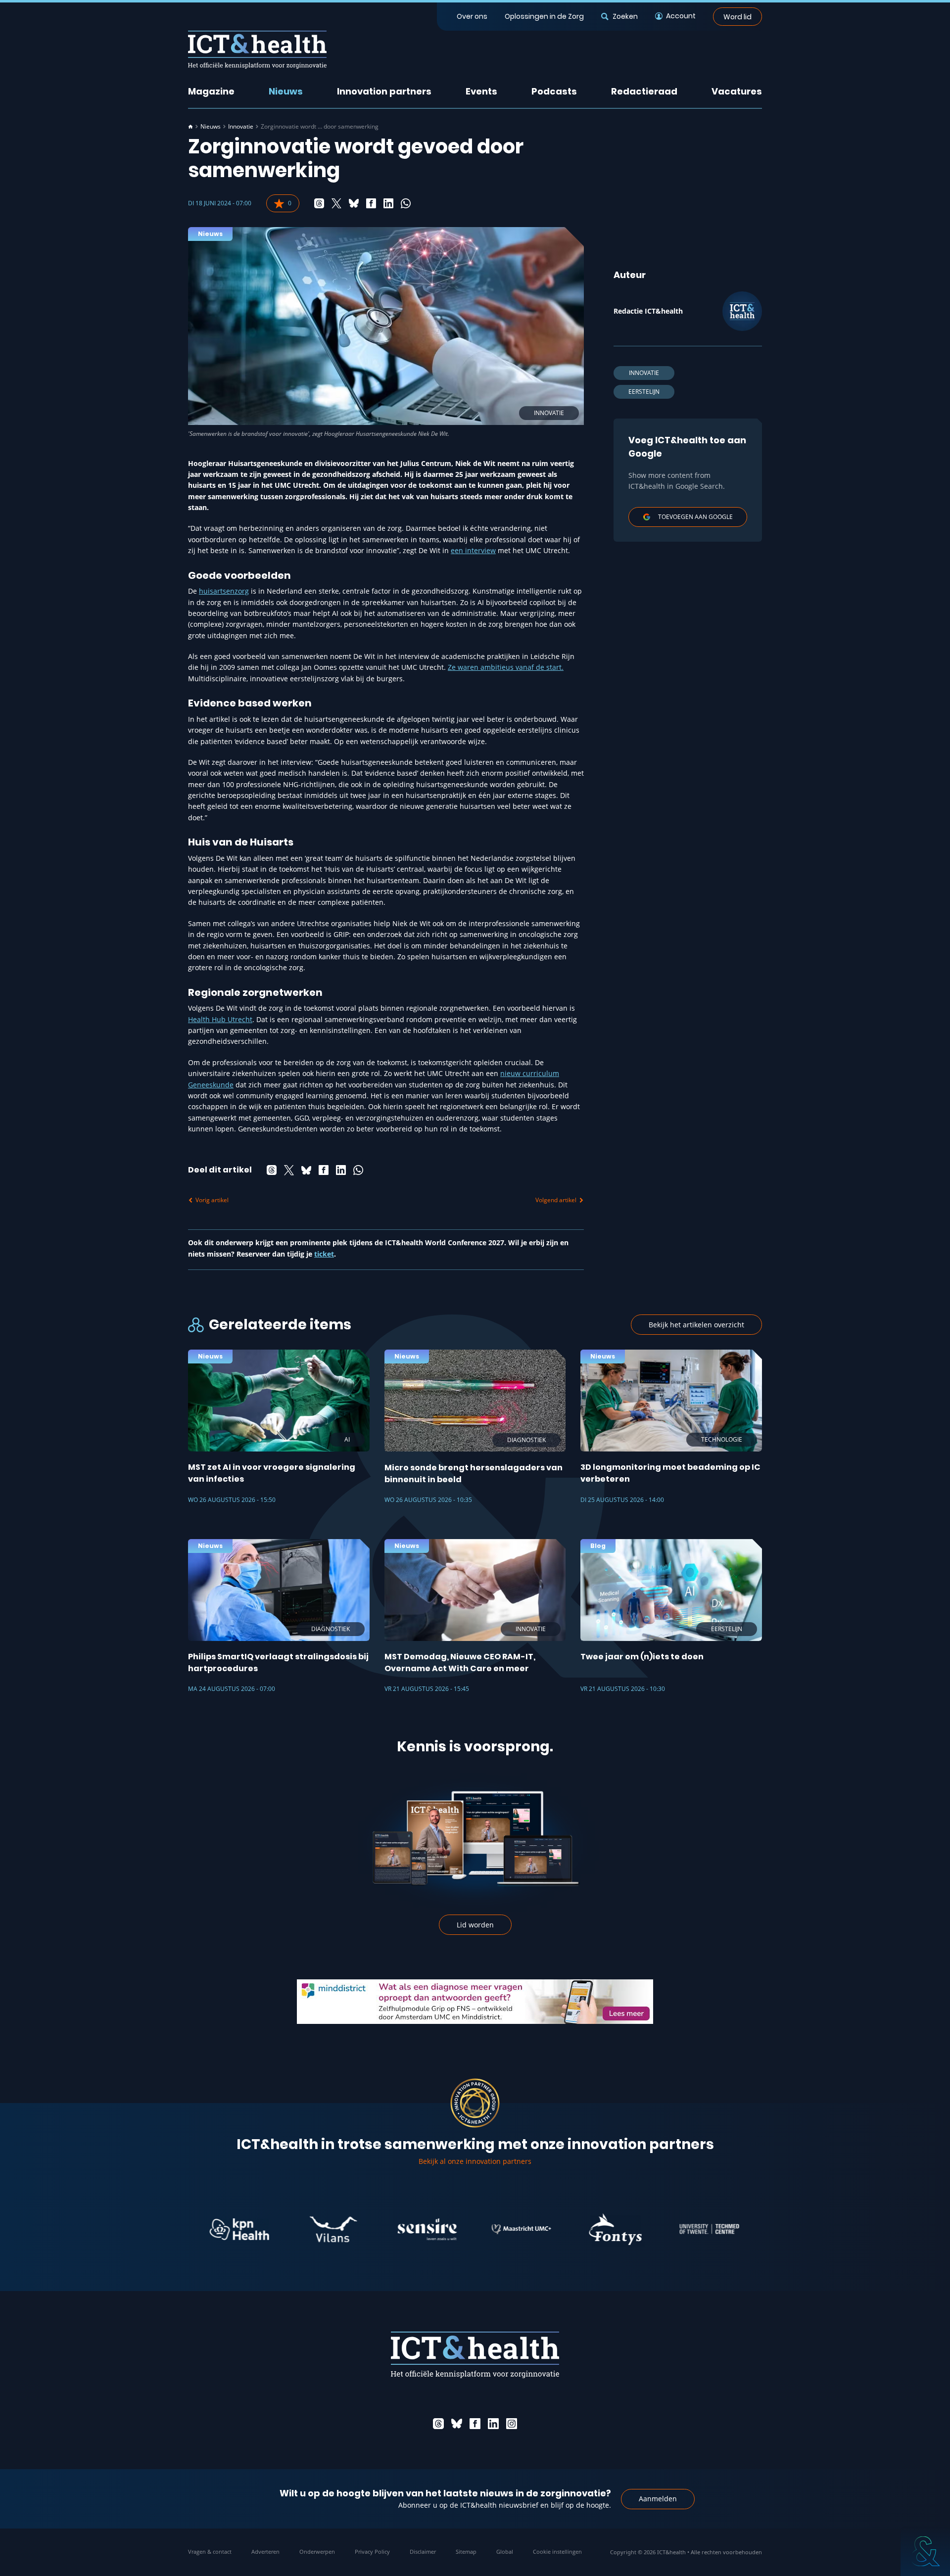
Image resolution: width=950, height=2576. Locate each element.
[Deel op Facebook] (371, 203)
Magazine (211, 91)
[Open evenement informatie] (925, 2551)
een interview (473, 550)
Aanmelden (658, 2499)
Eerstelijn (644, 392)
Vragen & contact (210, 2552)
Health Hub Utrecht (220, 1019)
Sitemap (466, 2552)
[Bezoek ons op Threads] (438, 2424)
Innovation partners (384, 91)
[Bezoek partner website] (179, 2229)
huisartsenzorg (224, 591)
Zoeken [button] (625, 16)
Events (481, 91)
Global (505, 2552)
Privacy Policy (372, 2552)
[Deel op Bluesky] (354, 203)
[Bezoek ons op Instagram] (512, 2424)
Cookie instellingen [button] (557, 2552)
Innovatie (241, 127)
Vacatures (737, 91)
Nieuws (286, 91)
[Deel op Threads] (319, 203)
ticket (324, 1254)
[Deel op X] (336, 203)
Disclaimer (423, 2552)
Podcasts (554, 91)
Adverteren (265, 2552)
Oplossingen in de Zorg (544, 16)
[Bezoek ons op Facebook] (475, 2424)
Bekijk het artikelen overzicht (696, 1325)
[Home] (190, 127)
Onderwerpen (317, 2552)
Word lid (737, 16)
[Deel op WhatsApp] (406, 203)
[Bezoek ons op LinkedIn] (493, 2424)
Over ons (472, 16)
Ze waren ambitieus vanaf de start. (506, 667)
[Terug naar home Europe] (257, 50)
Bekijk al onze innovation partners (475, 2161)
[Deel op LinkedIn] (388, 203)
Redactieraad (644, 91)
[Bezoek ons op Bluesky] (457, 2424)
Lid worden (475, 1925)
